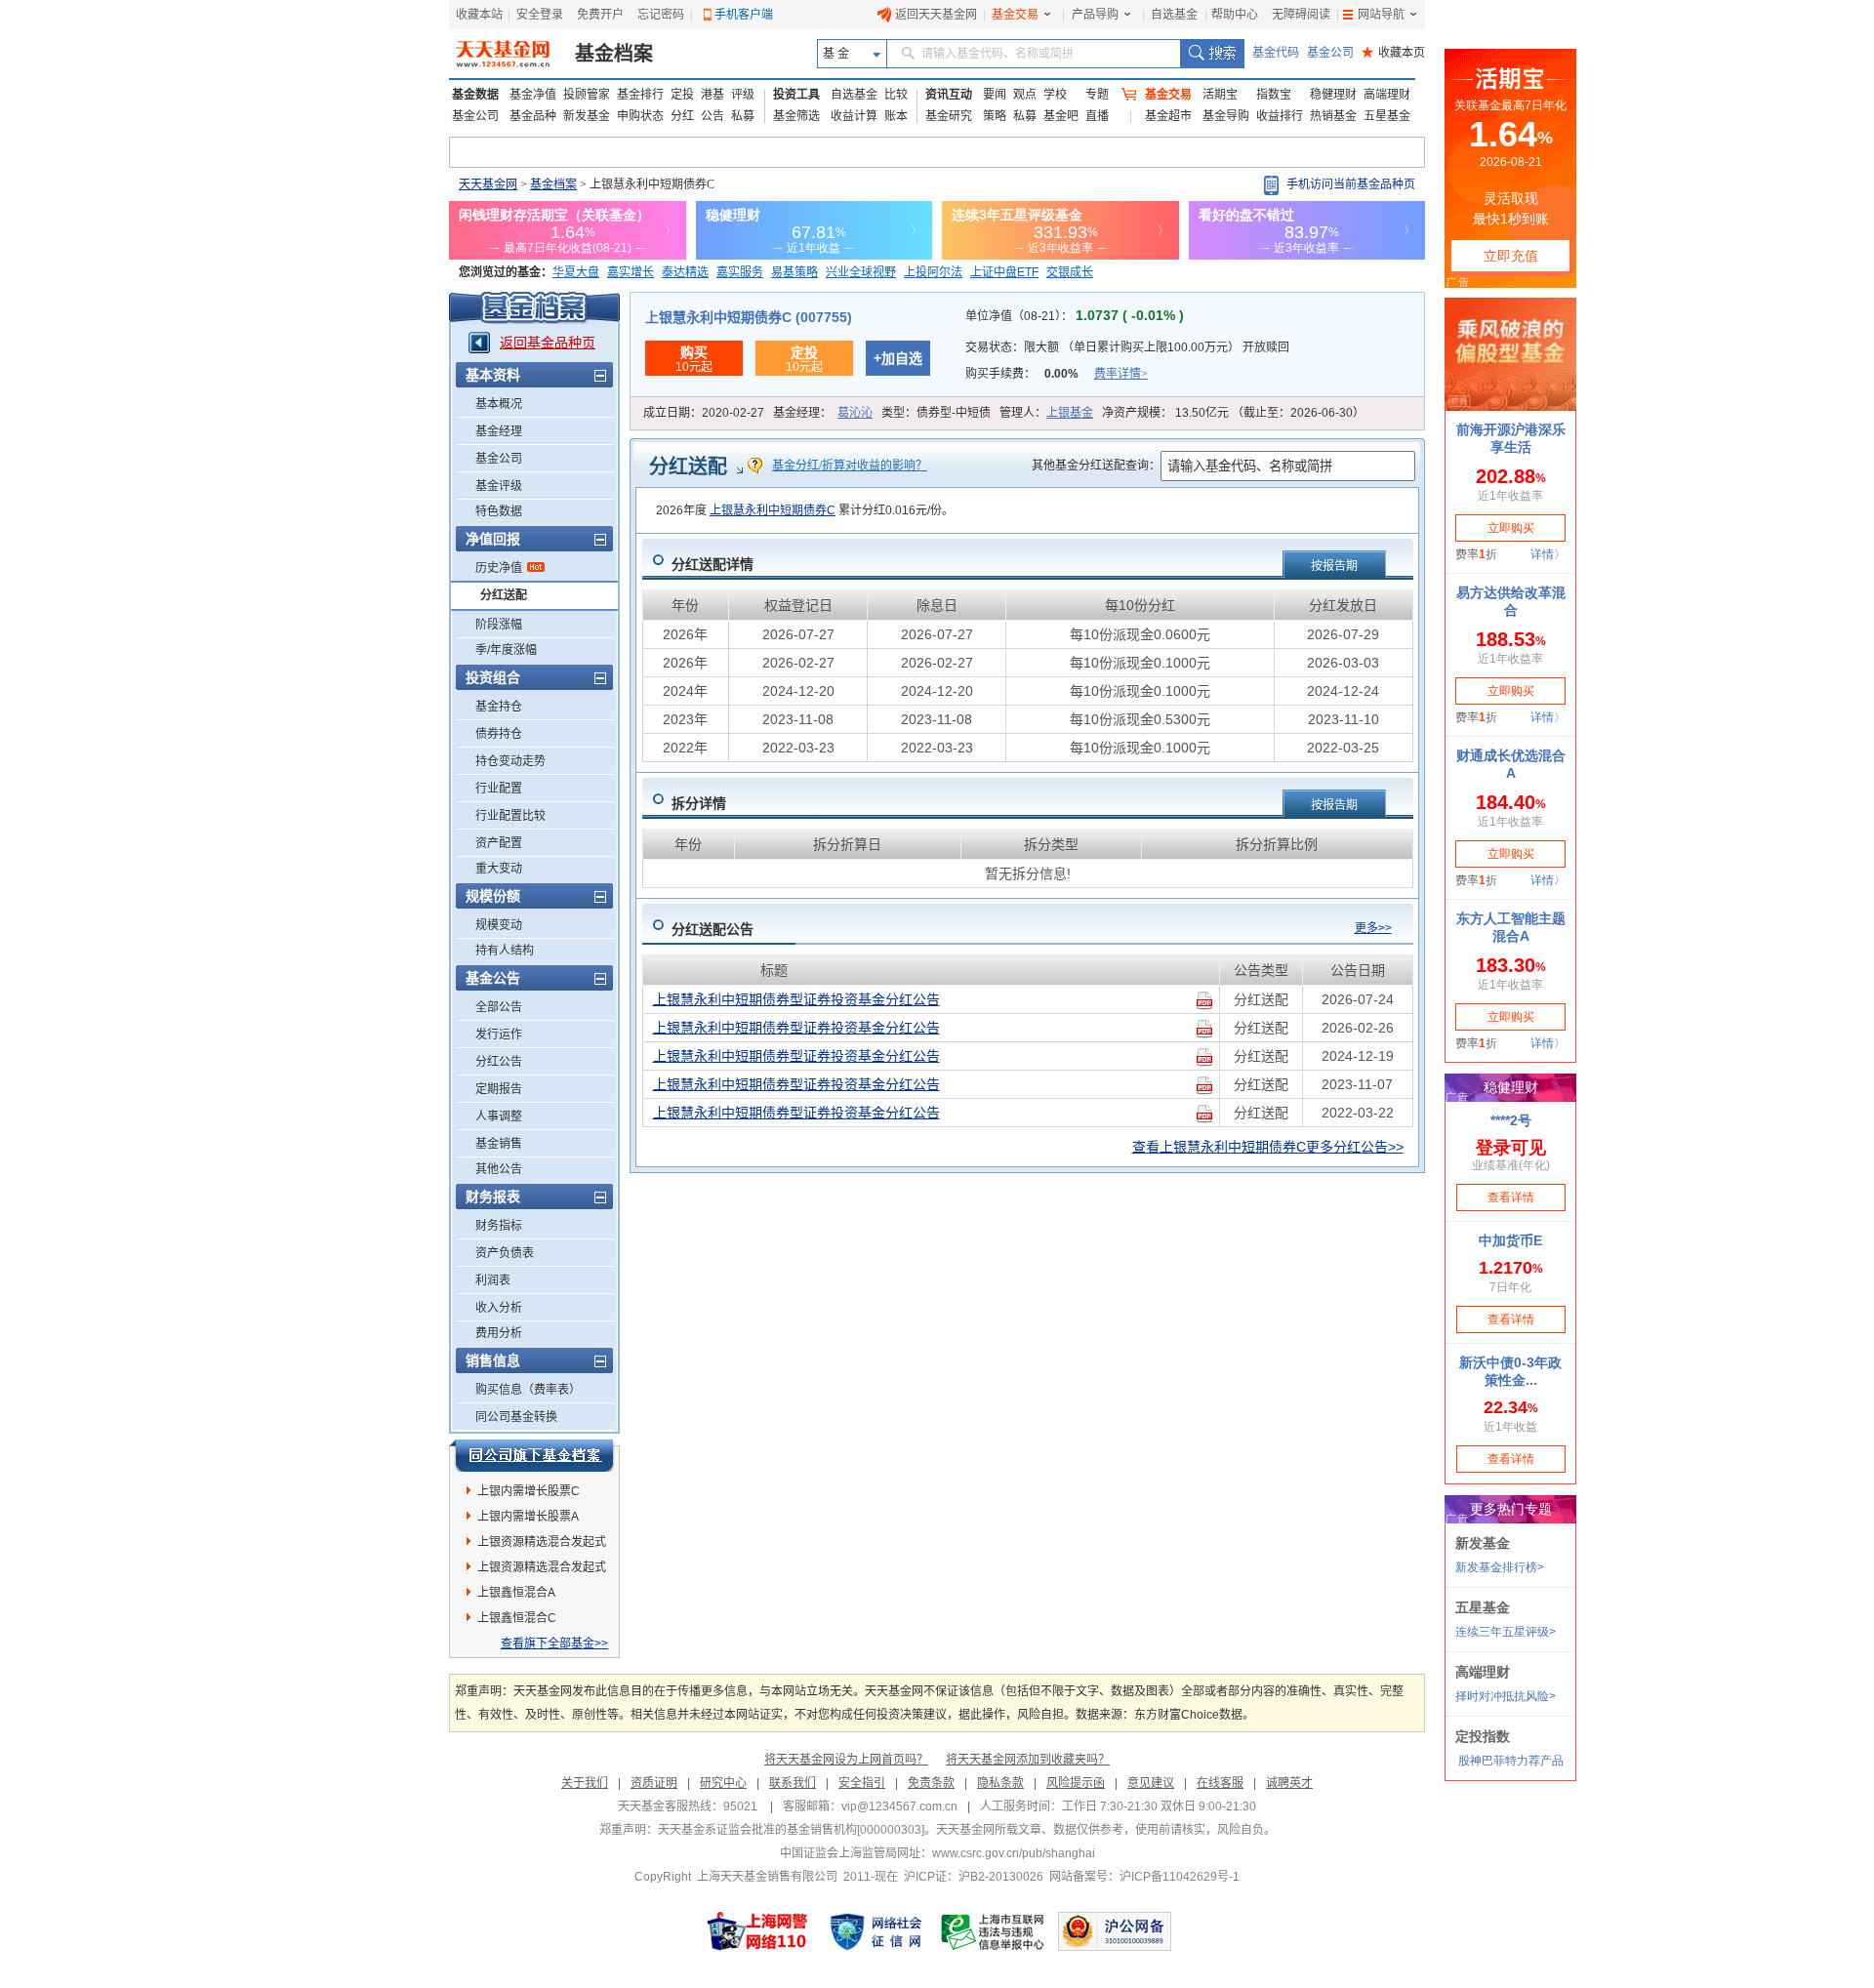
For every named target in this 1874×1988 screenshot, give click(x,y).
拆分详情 (699, 803)
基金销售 (499, 1144)
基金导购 (1226, 116)
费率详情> (1121, 374)
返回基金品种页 (548, 343)
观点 (1025, 95)
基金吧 (1061, 116)
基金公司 (1330, 53)
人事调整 (499, 1116)
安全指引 (862, 1783)
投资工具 (796, 95)
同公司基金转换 (516, 1417)
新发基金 (587, 116)
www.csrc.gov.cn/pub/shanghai (1014, 1853)
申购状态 (640, 116)
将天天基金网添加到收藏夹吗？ (1028, 1760)
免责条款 (931, 1783)
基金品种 (533, 116)
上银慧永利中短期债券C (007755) (749, 317)
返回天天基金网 (936, 15)
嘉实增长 (631, 272)
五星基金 (1387, 116)
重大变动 (499, 869)
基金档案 (614, 54)
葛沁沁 (855, 413)
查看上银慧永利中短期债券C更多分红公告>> (1268, 1147)
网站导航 (1381, 15)
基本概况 (499, 404)
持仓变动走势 (510, 761)
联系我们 (793, 1783)
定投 (682, 95)
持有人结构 (505, 951)
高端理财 (1387, 95)
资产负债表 (505, 1253)
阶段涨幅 (499, 625)
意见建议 (1151, 1783)
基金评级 (499, 486)
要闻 (995, 95)
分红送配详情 (713, 564)
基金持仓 (499, 707)
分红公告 (499, 1062)
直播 (1097, 116)
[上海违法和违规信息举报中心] (994, 1931)
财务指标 (499, 1226)
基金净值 (533, 95)
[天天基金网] (505, 54)
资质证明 (654, 1783)
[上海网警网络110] (757, 1931)
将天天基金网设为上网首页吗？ (846, 1760)
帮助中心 (1235, 15)
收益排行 (1280, 116)
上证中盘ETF (1004, 272)
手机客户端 (744, 15)
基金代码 (1276, 53)
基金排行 (640, 95)
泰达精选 (685, 272)
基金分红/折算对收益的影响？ (850, 466)
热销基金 (1333, 116)
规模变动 (499, 925)
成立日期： (704, 413)
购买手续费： (1057, 374)
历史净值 (499, 568)
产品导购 (1095, 15)
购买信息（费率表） (528, 1390)
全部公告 (499, 1007)
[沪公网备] (1115, 1931)
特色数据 (499, 511)
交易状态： (1127, 347)
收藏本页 (1393, 53)
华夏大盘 (576, 272)
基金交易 (1015, 15)
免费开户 (600, 15)
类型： (936, 413)
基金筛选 (796, 116)
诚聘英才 (1289, 1783)
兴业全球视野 (861, 272)
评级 (743, 95)
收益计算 (854, 116)
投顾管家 (587, 95)
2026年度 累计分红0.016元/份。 (805, 510)
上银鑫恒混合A (516, 1593)
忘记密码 (661, 15)
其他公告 (499, 1169)
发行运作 (499, 1035)
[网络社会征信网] (876, 1931)
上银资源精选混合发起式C (542, 1570)
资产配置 (499, 843)
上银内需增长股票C (529, 1491)
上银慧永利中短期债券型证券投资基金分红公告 (796, 999)
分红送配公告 (713, 929)
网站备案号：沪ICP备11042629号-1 (1144, 1877)
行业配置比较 (510, 816)
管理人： (1046, 413)
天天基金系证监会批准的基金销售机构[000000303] (791, 1830)
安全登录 (540, 15)
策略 (995, 116)
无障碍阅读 (1301, 15)
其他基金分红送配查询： (1096, 466)
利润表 (493, 1280)
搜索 (1212, 54)
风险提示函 (1076, 1783)
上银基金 (1070, 413)
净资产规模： (1233, 413)
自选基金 (1174, 15)
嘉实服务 (740, 272)
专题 (1097, 95)
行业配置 (499, 789)
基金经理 (499, 431)
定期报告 (499, 1089)
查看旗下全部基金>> (554, 1643)
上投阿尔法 (933, 272)
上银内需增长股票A (528, 1517)
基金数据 (475, 95)
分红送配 (504, 595)
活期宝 (1220, 95)
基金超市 (1168, 116)
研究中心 (723, 1783)
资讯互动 (949, 95)
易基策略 (794, 272)
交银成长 (1070, 272)
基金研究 (949, 116)
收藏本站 (479, 15)
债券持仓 (499, 734)
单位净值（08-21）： (1075, 316)
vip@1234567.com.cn (899, 1806)
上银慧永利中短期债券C (773, 510)
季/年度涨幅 (506, 650)
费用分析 (499, 1333)
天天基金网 (488, 184)
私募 (743, 116)
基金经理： (823, 413)
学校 (1055, 95)
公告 (713, 116)
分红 (682, 116)
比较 (896, 95)
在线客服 (1220, 1783)
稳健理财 (1333, 95)
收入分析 (499, 1308)
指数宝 (1274, 95)
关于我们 (585, 1783)
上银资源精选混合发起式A (542, 1545)
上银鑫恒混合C (517, 1618)
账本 (896, 116)
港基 (713, 95)
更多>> (1373, 928)
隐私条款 (1000, 1783)
